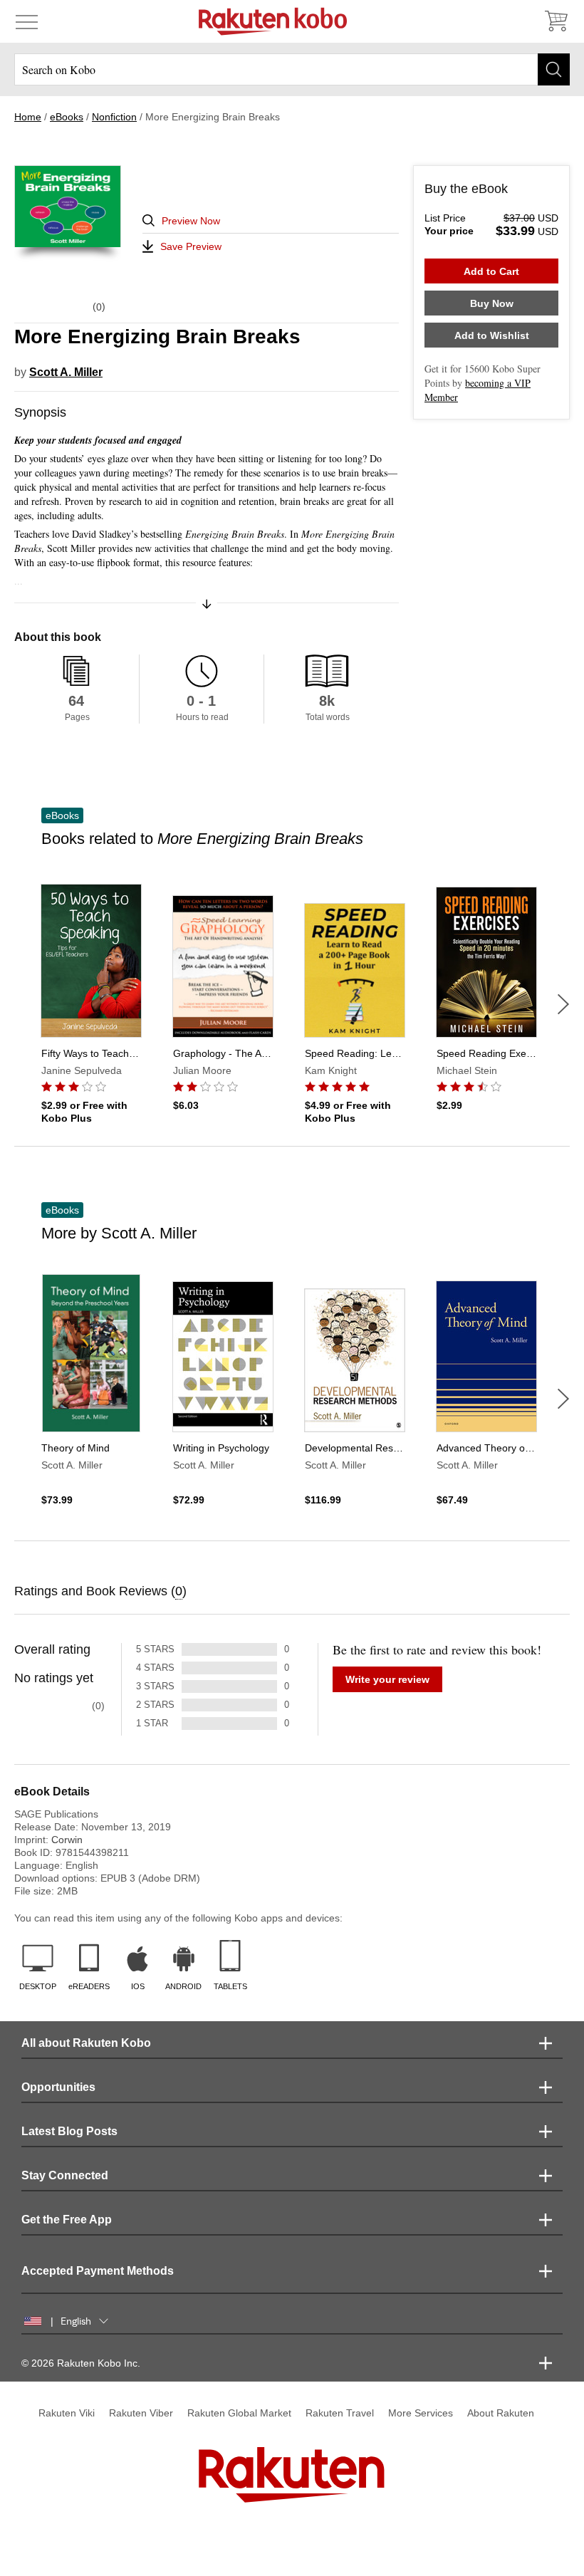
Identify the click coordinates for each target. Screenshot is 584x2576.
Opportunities (58, 2087)
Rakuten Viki (67, 2413)
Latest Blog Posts (69, 2131)
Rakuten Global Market (239, 2413)
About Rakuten (501, 2413)
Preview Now (191, 221)
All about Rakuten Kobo (86, 2043)
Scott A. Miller (66, 372)
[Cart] (556, 21)
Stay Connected (65, 2175)
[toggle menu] (27, 21)
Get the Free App (67, 2220)
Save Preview (191, 246)
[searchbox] (292, 69)
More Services (421, 2413)
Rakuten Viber (141, 2413)
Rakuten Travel (340, 2413)
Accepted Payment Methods (98, 2271)
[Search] (554, 69)
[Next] (563, 1004)
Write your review (387, 1679)
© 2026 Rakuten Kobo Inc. (81, 2363)
